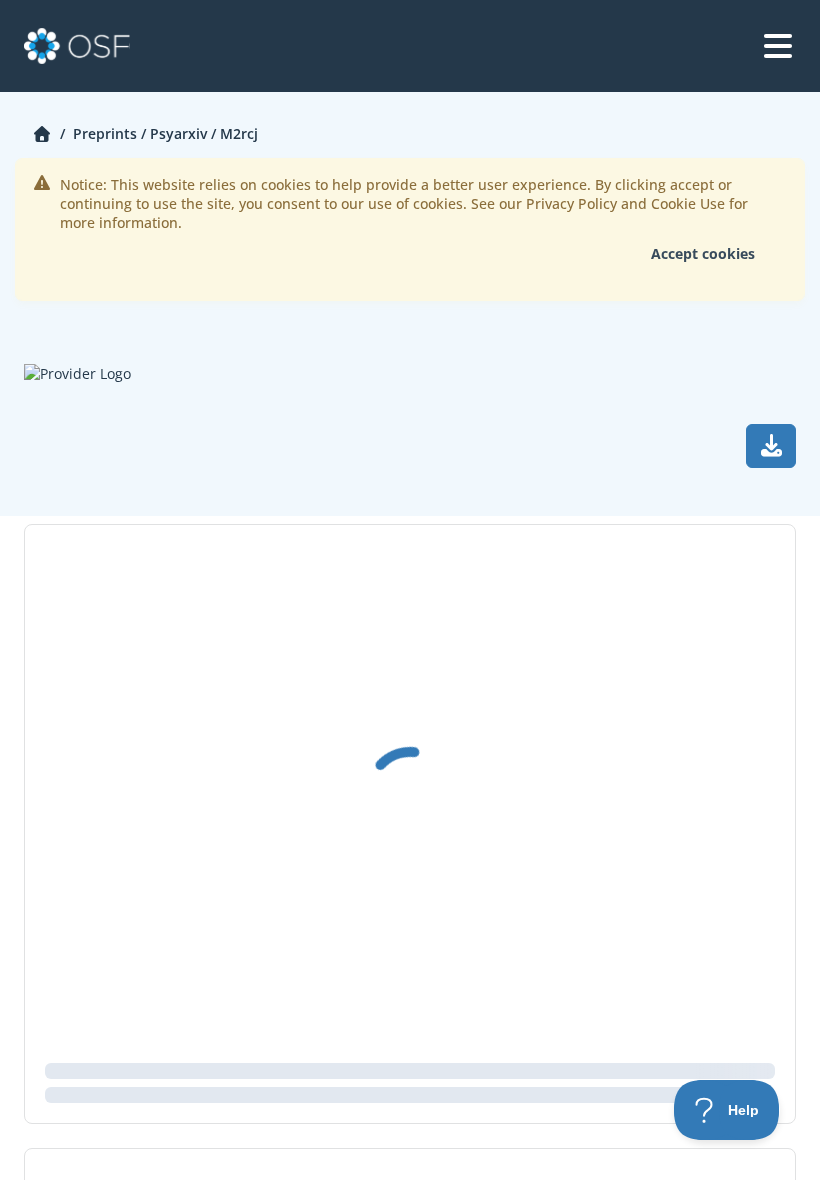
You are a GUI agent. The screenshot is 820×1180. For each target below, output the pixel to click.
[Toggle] (778, 46)
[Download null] (771, 446)
